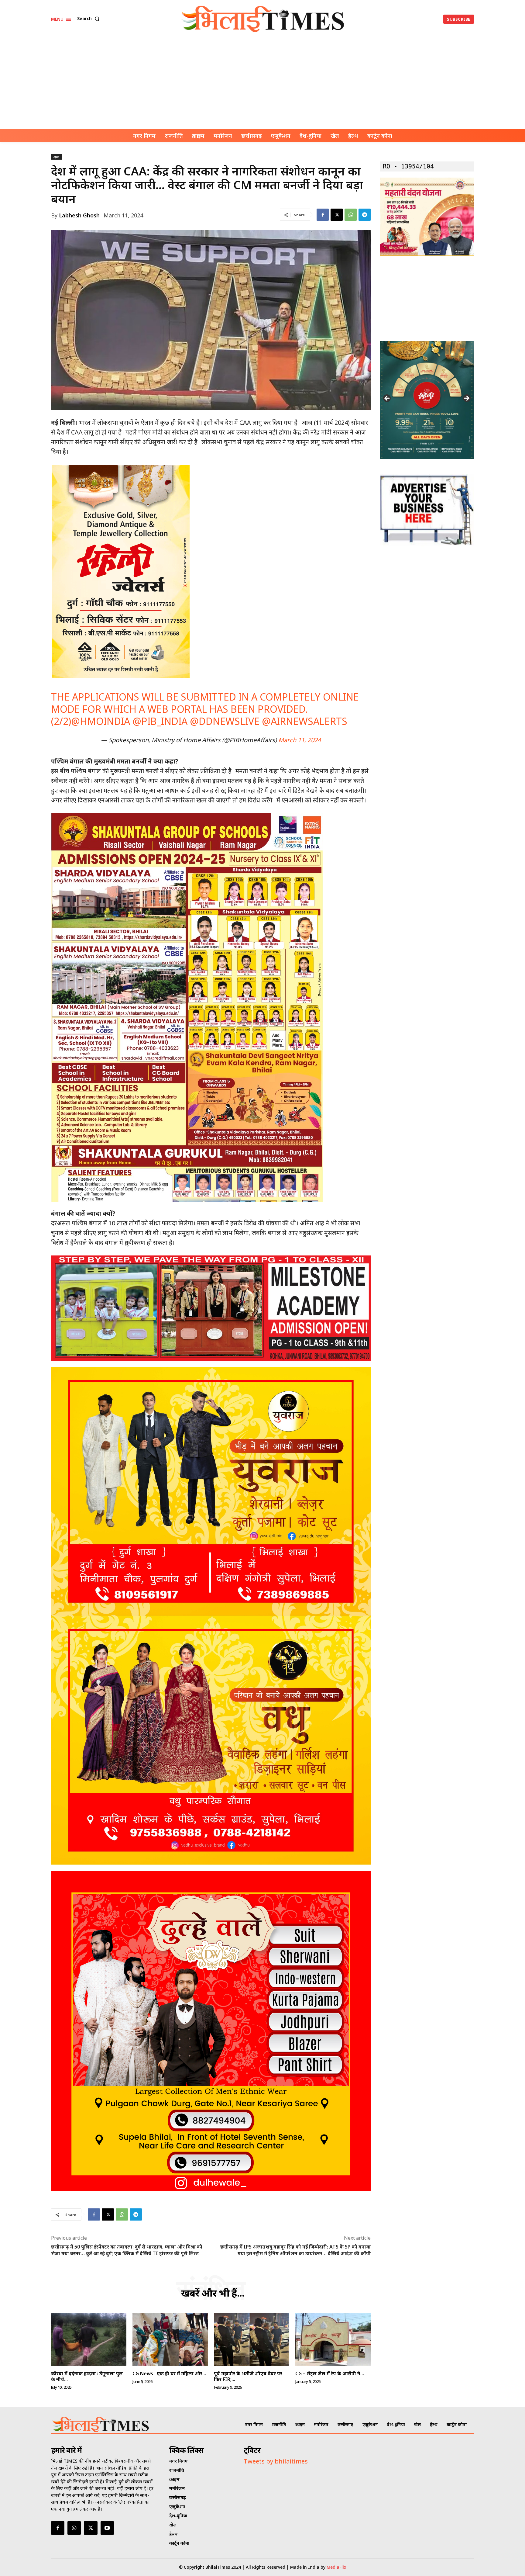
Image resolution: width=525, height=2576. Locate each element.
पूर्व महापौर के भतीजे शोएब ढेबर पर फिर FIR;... (248, 2376)
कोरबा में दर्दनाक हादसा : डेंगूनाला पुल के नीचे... (87, 2376)
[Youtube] (107, 2528)
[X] (337, 215)
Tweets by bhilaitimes (276, 2461)
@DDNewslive (225, 721)
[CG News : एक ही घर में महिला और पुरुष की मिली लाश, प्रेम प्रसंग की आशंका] (170, 2339)
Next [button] (466, 399)
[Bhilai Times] (263, 19)
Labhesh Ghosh (79, 215)
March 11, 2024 (300, 740)
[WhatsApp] (351, 215)
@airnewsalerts (305, 721)
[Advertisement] (262, 84)
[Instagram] (74, 2528)
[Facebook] (323, 215)
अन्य (57, 157)
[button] (90, 19)
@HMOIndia (101, 721)
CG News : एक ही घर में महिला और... (169, 2373)
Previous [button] (387, 399)
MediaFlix (336, 2567)
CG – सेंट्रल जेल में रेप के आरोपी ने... (330, 2373)
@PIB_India (160, 721)
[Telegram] (365, 215)
